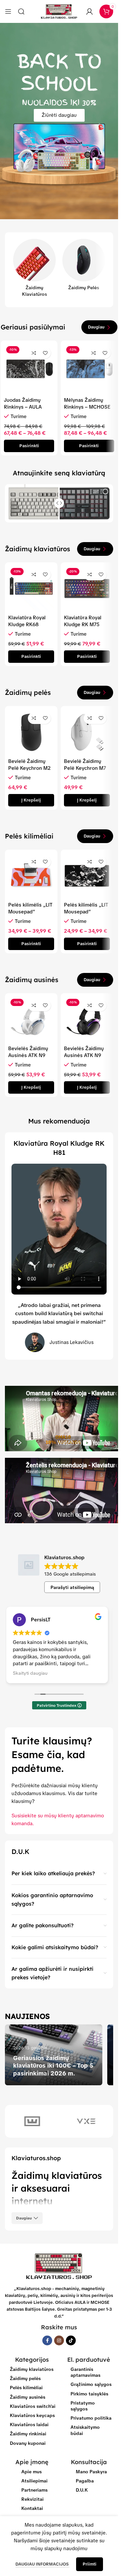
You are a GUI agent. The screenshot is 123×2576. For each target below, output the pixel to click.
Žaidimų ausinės (28, 2397)
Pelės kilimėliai (26, 2388)
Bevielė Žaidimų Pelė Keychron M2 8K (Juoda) (29, 768)
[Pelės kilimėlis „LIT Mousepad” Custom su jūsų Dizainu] (31, 876)
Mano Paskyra (91, 2472)
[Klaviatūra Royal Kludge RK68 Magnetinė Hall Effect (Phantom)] (31, 589)
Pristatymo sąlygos (83, 2406)
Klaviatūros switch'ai (33, 2406)
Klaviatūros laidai (29, 2425)
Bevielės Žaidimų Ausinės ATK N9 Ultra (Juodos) (84, 1055)
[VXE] (86, 2121)
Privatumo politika (91, 2418)
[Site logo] (59, 11)
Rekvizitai (32, 2499)
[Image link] (59, 2266)
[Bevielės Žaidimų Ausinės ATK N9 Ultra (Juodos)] (87, 1019)
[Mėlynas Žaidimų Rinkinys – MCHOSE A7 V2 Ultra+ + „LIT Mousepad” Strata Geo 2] (89, 369)
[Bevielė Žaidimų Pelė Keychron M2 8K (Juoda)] (31, 732)
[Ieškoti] (21, 11)
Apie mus (31, 2472)
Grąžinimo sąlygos (91, 2384)
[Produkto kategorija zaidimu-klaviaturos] (34, 270)
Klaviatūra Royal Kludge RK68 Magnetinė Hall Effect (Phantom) (28, 628)
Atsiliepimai (34, 2481)
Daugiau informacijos (42, 2564)
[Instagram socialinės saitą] (59, 2340)
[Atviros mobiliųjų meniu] (8, 11)
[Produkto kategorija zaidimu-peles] (84, 267)
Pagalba (85, 2481)
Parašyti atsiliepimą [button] (72, 1587)
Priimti (90, 2564)
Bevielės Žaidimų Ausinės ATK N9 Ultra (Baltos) (28, 1055)
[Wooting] (32, 2121)
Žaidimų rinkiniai (28, 2434)
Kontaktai (32, 2508)
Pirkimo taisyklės (89, 2394)
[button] (31, 800)
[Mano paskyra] (90, 11)
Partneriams (34, 2490)
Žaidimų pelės (25, 2378)
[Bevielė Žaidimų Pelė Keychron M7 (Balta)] (87, 732)
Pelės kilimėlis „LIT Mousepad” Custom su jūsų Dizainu (30, 915)
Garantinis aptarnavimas (85, 2372)
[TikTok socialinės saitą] (71, 2340)
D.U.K (82, 2490)
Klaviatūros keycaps (32, 2415)
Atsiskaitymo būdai (85, 2430)
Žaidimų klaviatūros (32, 2369)
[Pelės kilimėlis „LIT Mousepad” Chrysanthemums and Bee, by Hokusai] (87, 876)
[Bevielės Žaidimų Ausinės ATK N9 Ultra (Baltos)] (31, 1019)
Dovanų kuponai (28, 2443)
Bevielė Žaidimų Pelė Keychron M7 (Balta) (85, 768)
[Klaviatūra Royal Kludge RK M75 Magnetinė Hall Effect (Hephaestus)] (87, 589)
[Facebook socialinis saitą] (47, 2340)
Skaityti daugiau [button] (27, 1673)
